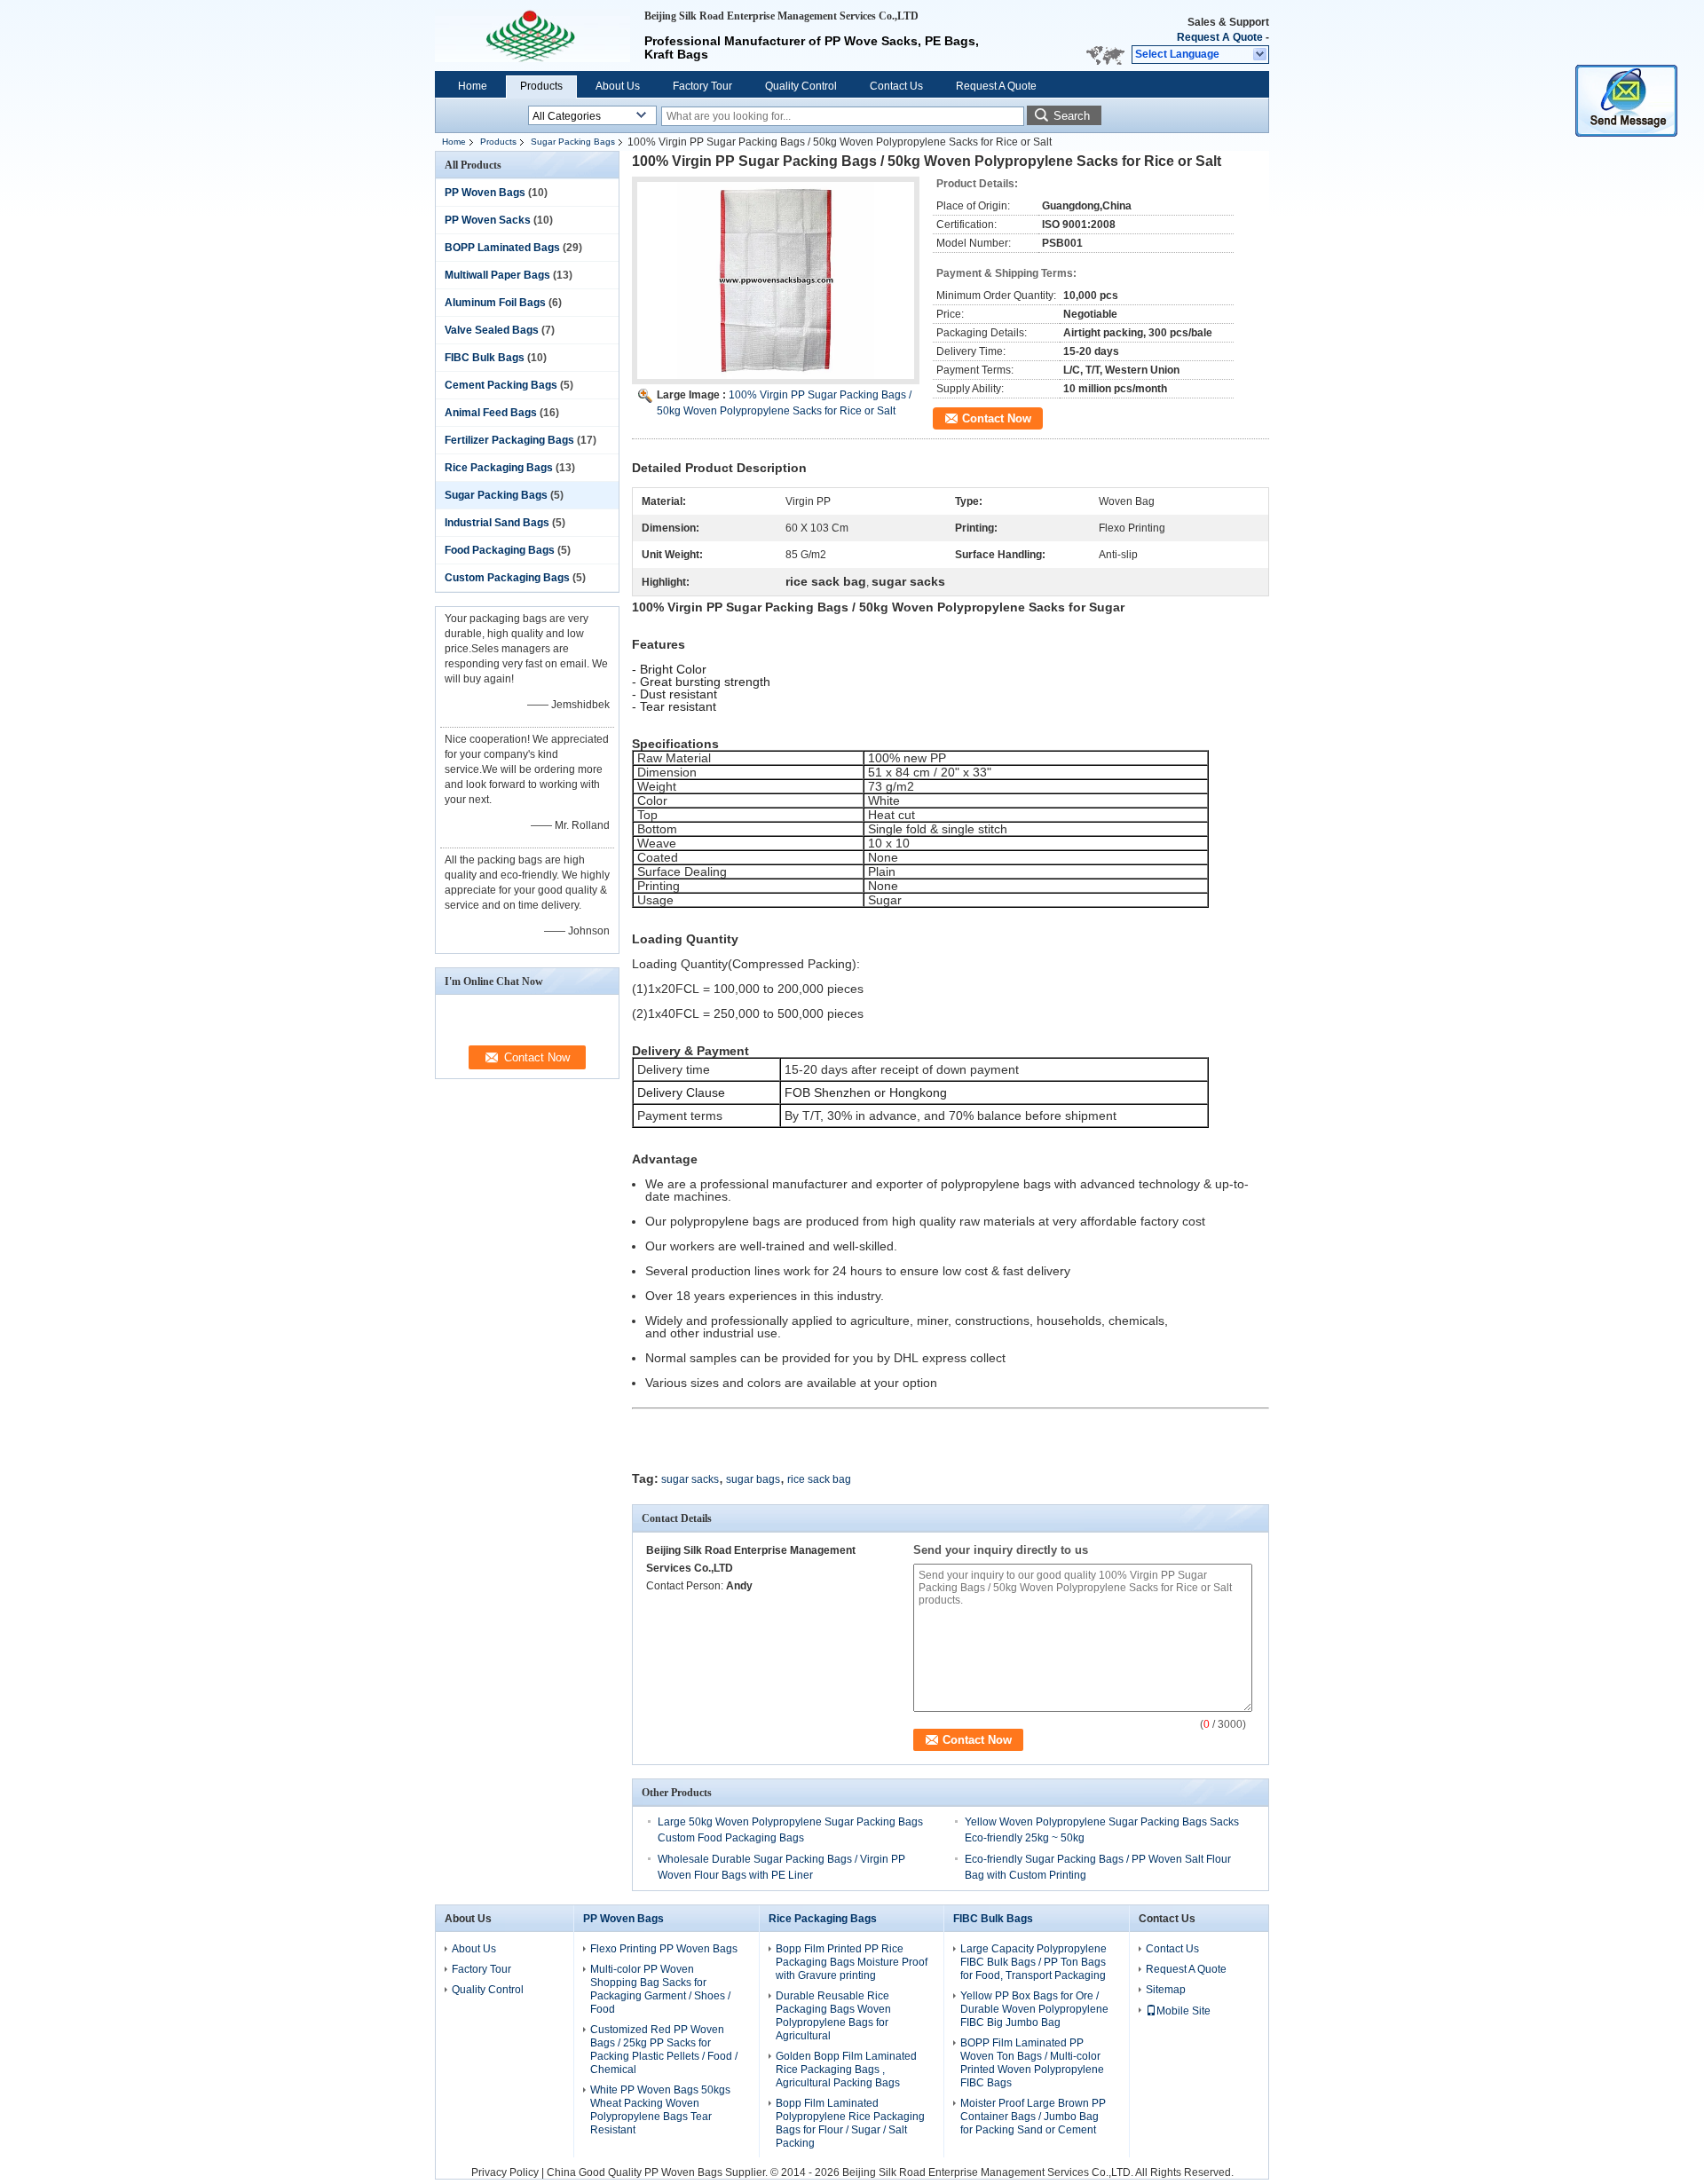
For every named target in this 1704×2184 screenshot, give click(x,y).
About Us (618, 86)
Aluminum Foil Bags (495, 303)
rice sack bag (819, 1479)
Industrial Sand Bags (497, 523)
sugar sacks (690, 1479)
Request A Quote (1220, 37)
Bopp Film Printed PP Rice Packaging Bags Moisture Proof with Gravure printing (852, 1962)
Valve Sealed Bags (492, 330)
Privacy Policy (505, 2172)
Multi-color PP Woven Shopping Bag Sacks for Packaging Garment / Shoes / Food (660, 1989)
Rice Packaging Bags (499, 468)
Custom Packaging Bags (507, 578)
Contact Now (997, 418)
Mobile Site (1183, 2011)
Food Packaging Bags (500, 550)
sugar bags (753, 1479)
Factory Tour (702, 86)
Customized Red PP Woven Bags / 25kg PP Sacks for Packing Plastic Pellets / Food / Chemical (664, 2050)
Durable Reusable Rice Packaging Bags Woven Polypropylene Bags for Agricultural (833, 2016)
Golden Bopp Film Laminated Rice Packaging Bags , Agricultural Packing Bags (846, 2070)
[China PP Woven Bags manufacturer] (532, 35)
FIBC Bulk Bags (485, 358)
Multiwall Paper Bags (497, 275)
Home (473, 86)
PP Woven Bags (485, 193)
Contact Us (896, 86)
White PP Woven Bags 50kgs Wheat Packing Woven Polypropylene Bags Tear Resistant (660, 2110)
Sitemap (1166, 1990)
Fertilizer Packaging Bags (509, 440)
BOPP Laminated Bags (502, 248)
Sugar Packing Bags (573, 142)
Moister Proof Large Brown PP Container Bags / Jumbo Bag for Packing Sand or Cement (1033, 2117)
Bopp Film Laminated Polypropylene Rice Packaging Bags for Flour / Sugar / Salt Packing (850, 2123)
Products (541, 86)
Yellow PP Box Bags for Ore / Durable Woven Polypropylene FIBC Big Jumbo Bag (1034, 2009)
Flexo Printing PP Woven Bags (664, 1949)
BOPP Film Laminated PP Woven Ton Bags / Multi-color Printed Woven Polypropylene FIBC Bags (1032, 2063)
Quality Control (801, 86)
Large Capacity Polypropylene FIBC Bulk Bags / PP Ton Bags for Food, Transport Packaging (1033, 1962)
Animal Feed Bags (491, 413)
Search (1072, 116)
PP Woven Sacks (488, 220)
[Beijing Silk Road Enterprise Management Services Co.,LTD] (1261, 55)
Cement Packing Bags (501, 385)
